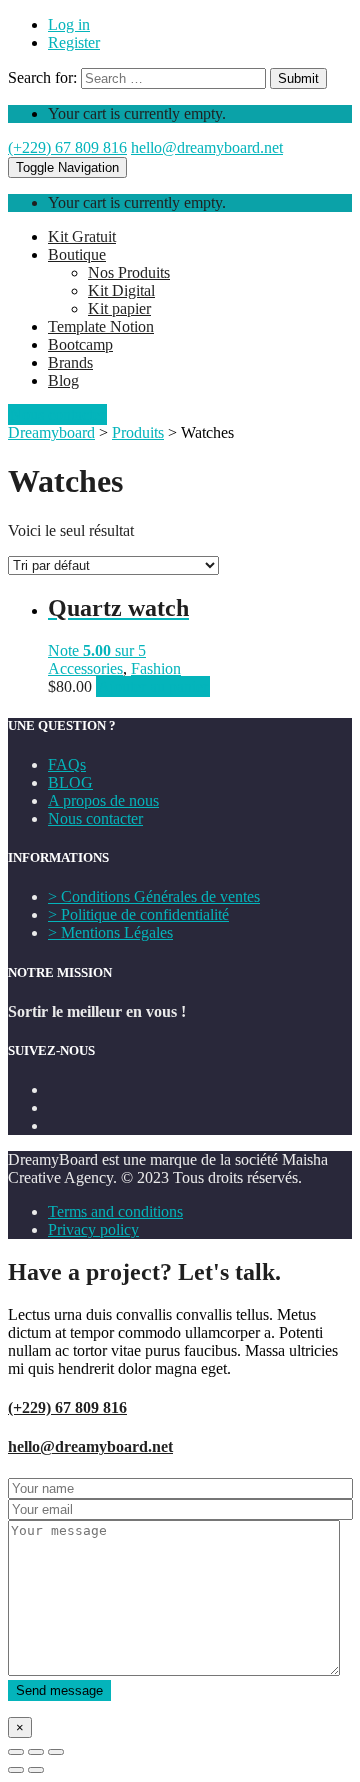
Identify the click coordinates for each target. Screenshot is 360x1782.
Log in (69, 24)
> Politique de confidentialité (138, 914)
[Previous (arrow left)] (16, 1770)
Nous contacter (95, 818)
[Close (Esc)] (16, 1752)
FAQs (67, 764)
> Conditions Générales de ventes (154, 896)
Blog (63, 380)
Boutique (77, 254)
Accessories (85, 668)
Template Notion (101, 326)
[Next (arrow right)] (36, 1770)
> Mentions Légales (110, 932)
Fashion (156, 668)
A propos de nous (103, 800)
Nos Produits (129, 272)
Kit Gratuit (82, 236)
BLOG (70, 782)
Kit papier (119, 308)
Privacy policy (93, 1229)
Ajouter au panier (153, 686)
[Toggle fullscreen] (36, 1752)
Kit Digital (121, 290)
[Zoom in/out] (56, 1752)
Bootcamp (80, 344)
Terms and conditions (115, 1211)
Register (74, 42)
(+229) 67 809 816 (67, 147)
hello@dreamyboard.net (207, 147)
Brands (70, 362)
